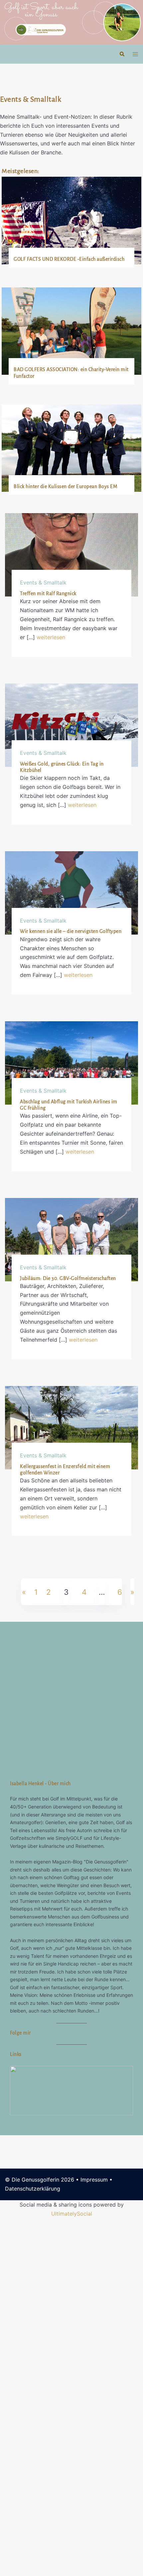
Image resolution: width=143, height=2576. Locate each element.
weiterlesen (51, 637)
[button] (122, 54)
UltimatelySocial (72, 2571)
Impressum (94, 2537)
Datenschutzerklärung (33, 2546)
